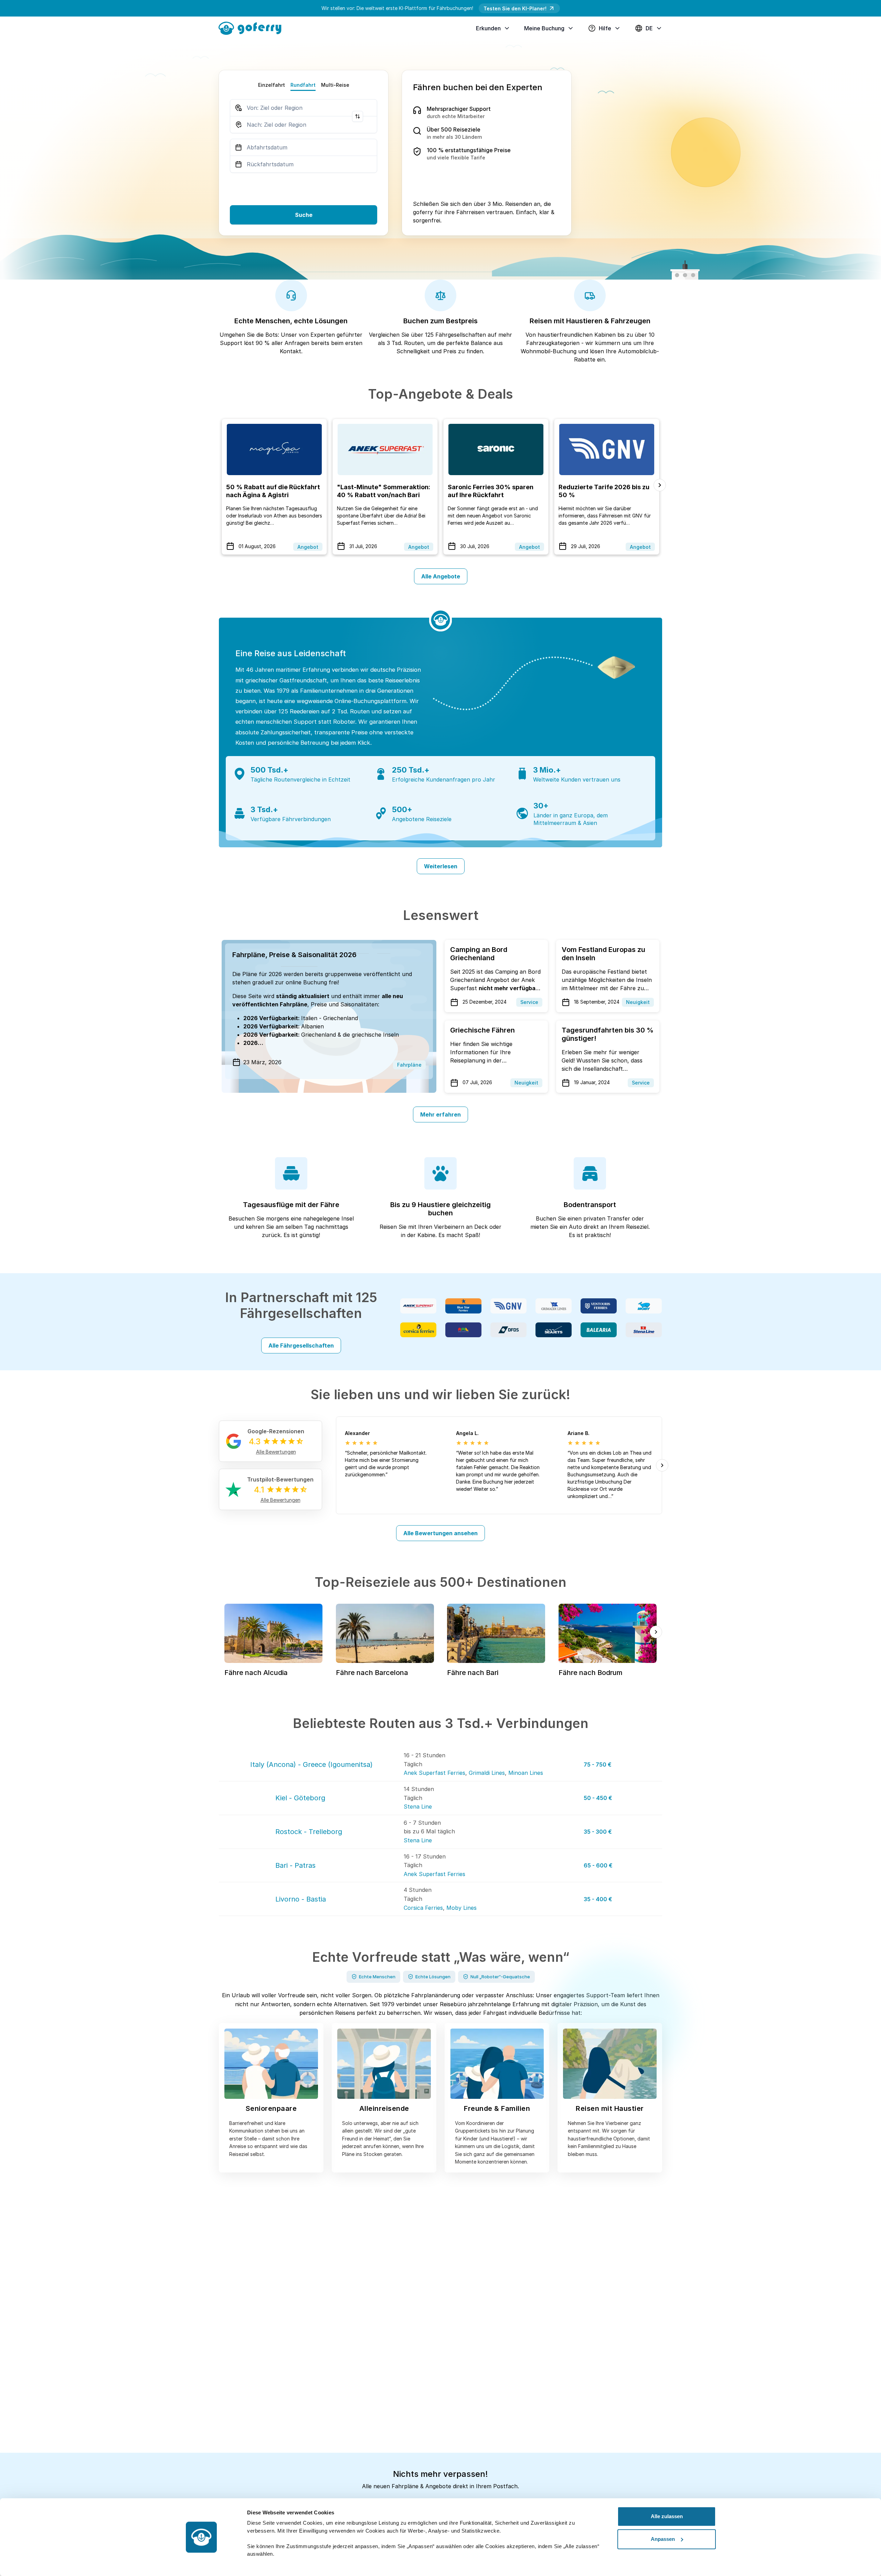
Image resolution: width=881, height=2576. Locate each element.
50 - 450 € (598, 1798)
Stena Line (418, 1807)
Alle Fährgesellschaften (301, 1345)
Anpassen (663, 2539)
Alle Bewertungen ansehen (440, 1533)
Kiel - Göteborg (300, 1798)
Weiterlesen (441, 866)
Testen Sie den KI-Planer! (515, 8)
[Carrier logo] (418, 1306)
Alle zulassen (667, 2516)
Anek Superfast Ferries (434, 1773)
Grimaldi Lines (487, 1773)
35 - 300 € (598, 1832)
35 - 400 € (598, 1899)
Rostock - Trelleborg (309, 1832)
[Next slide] (660, 485)
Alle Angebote (441, 576)
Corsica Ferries (423, 1908)
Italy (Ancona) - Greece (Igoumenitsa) (311, 1765)
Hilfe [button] (605, 28)
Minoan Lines (526, 1773)
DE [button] (649, 28)
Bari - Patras (295, 1865)
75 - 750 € (598, 1765)
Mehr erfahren (440, 1114)
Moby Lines (461, 1908)
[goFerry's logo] (253, 28)
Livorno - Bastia (301, 1899)
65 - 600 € (598, 1865)
